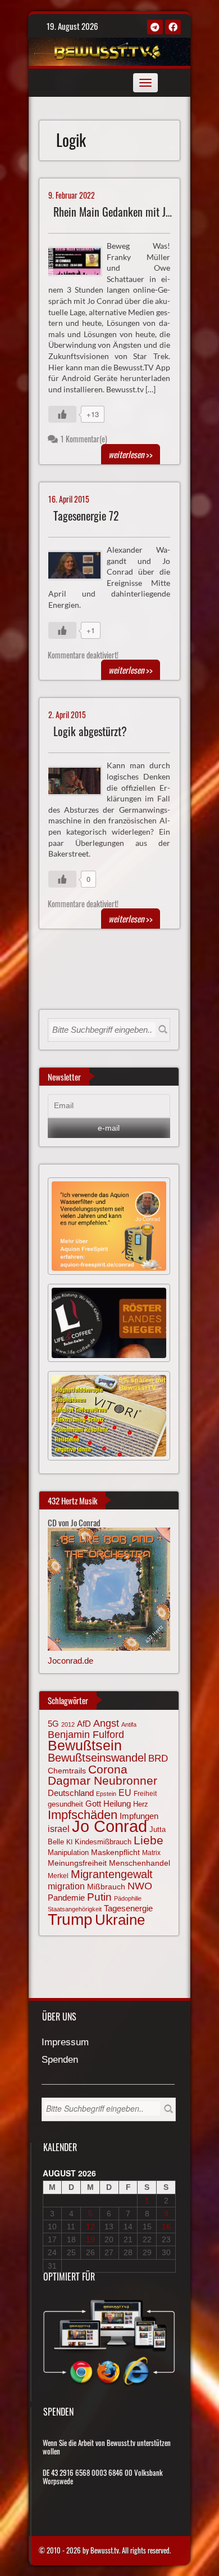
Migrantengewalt (112, 1874)
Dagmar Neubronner (102, 1780)
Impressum (65, 2043)
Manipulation (68, 1853)
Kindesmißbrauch (103, 1842)
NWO (140, 1886)
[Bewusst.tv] (108, 50)
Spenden (60, 2060)
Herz (141, 1804)
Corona (108, 1769)
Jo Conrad (109, 1826)
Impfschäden (83, 1815)
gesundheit (65, 1804)
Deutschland (71, 1793)
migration (66, 1886)
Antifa (129, 1724)
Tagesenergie (128, 1908)
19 (90, 2239)
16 (166, 2226)
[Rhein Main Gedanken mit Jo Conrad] (80, 260)
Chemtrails (67, 1771)
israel (59, 1829)
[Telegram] (155, 27)
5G (53, 1724)
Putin (99, 1897)
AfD (84, 1724)
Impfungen (139, 1816)
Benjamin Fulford (86, 1735)
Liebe (149, 1840)
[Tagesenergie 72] (80, 564)
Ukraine (120, 1920)
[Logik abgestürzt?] (80, 780)
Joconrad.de (70, 1661)
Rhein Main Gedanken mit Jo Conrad (128, 212)
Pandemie (66, 1898)
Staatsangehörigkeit (75, 1909)
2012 (68, 1724)
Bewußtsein (85, 1746)
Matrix (151, 1853)
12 (90, 2226)
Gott (93, 1804)
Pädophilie (128, 1898)
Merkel (58, 1876)
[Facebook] (173, 27)
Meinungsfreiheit (77, 1863)
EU (125, 1793)
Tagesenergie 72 (86, 516)
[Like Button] (62, 414)
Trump (70, 1919)
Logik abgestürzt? (90, 731)
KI (69, 1842)
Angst (106, 1723)
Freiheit (145, 1794)
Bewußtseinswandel (97, 1758)
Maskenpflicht (115, 1852)
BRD (158, 1759)
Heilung (117, 1804)
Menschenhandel (140, 1863)
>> (131, 454)
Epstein (106, 1794)
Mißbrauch (106, 1887)
